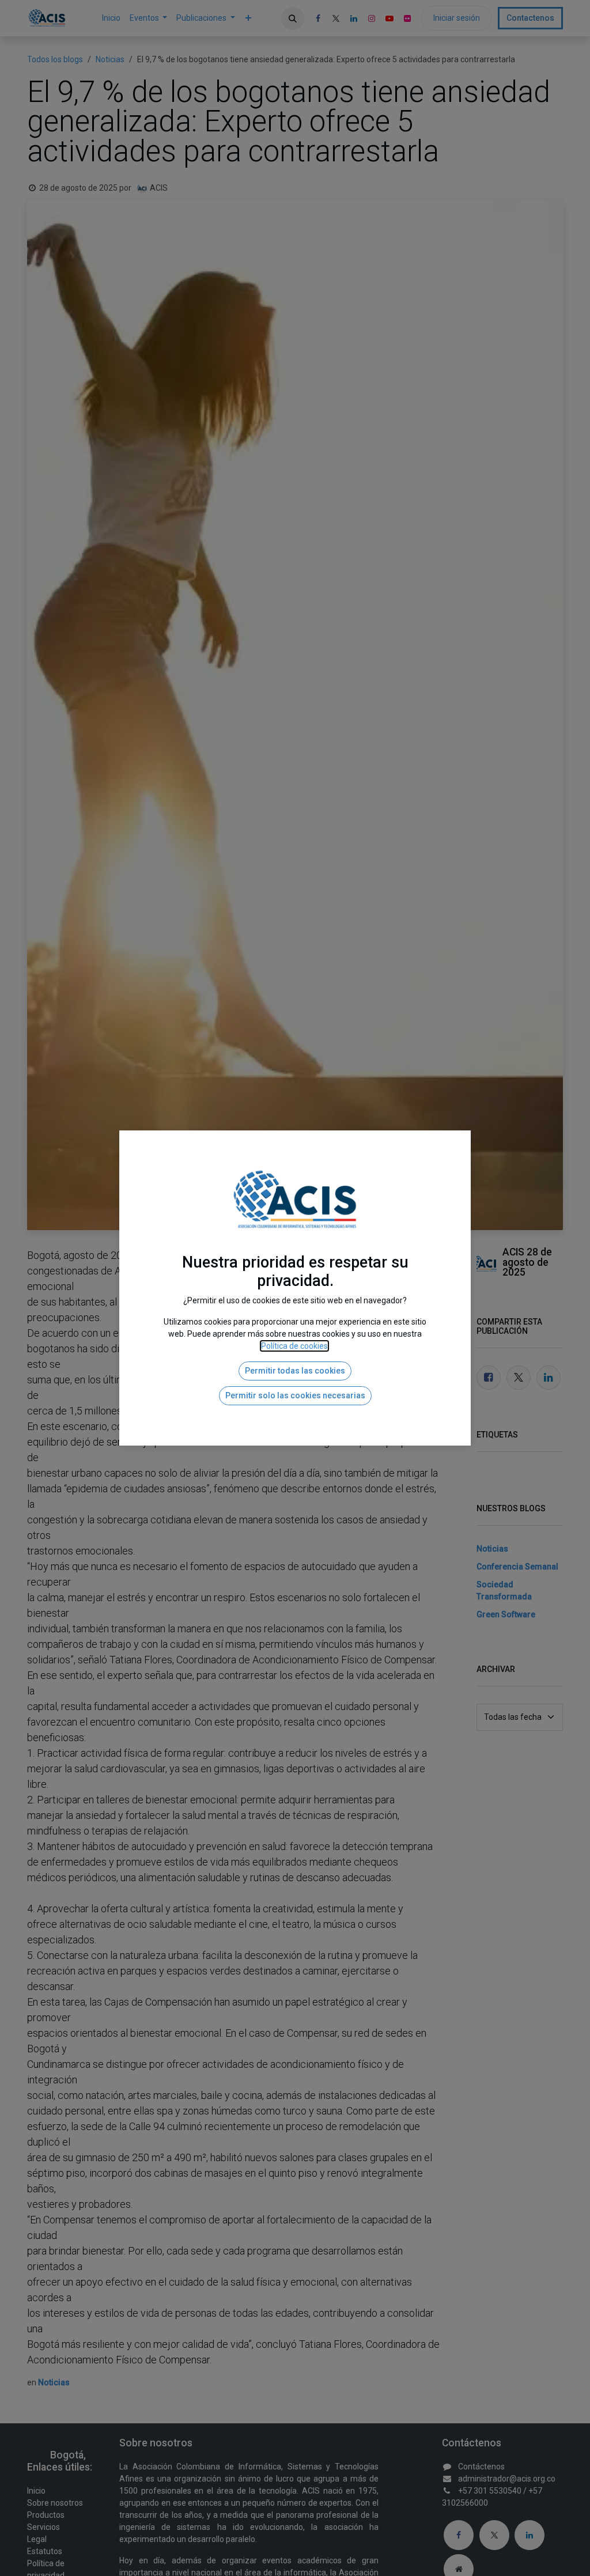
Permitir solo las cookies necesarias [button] (295, 1395)
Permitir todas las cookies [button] (295, 1371)
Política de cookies (294, 1346)
